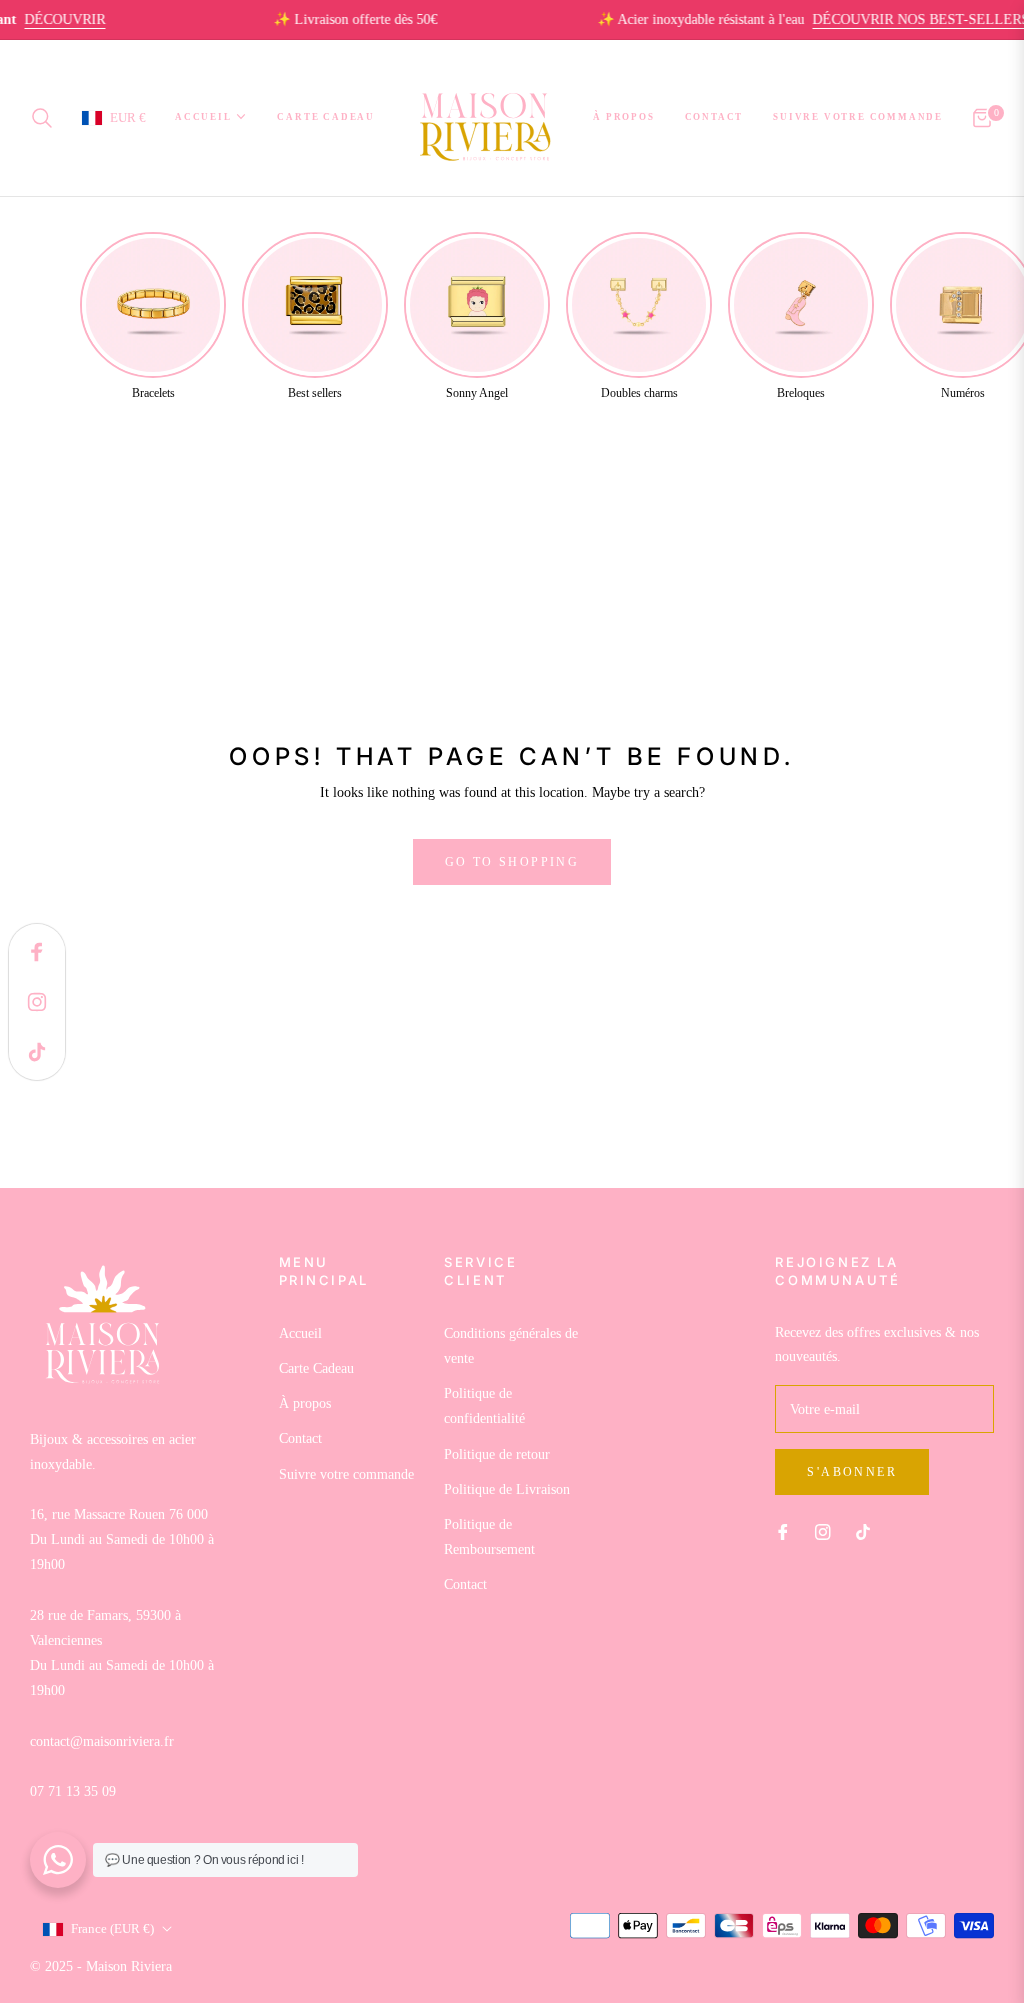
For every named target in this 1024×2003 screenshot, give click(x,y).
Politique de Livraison (507, 1489)
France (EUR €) (112, 1928)
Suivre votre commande (346, 1474)
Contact (300, 1438)
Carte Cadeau (316, 1368)
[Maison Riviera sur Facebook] (783, 1531)
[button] (48, 118)
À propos (305, 1403)
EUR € (127, 117)
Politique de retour (497, 1454)
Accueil (300, 1333)
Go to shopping (512, 862)
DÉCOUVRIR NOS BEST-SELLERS (893, 19)
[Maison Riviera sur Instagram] (823, 1531)
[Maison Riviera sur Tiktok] (868, 1531)
